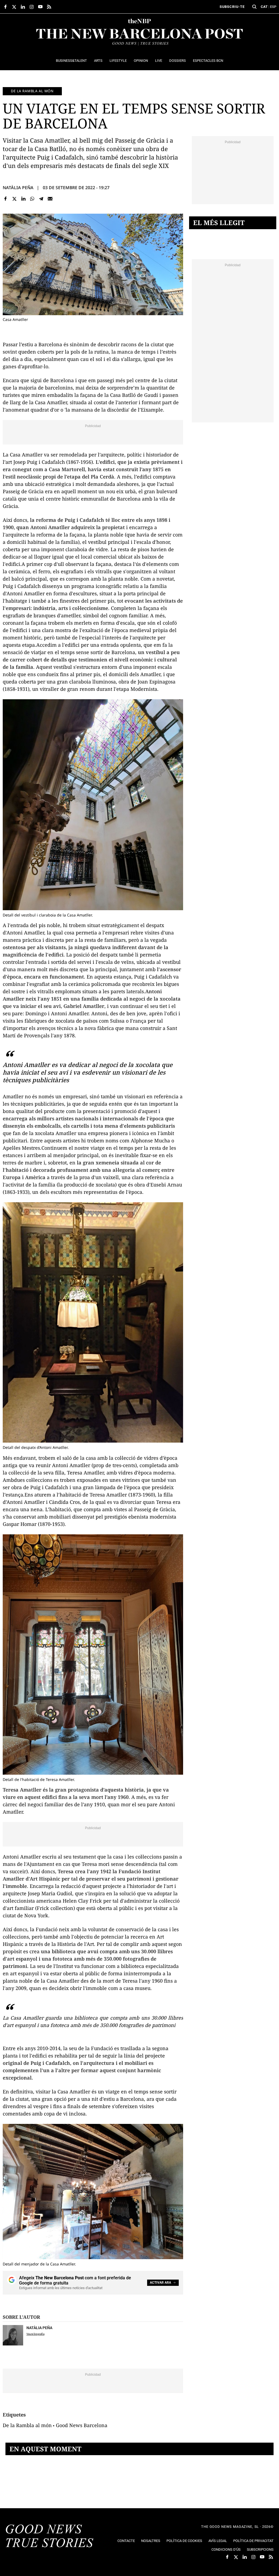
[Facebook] (6, 199)
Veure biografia (35, 2334)
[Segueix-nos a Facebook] (5, 7)
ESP (273, 7)
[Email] (50, 199)
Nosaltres (151, 2541)
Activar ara (160, 2283)
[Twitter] (15, 199)
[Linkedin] (23, 199)
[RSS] (49, 7)
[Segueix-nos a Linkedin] (23, 7)
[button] (254, 7)
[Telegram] (41, 199)
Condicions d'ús (226, 2549)
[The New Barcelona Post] (50, 2537)
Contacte (126, 2541)
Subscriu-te (232, 7)
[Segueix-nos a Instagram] (32, 7)
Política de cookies (184, 2541)
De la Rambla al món (32, 91)
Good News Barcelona (82, 2425)
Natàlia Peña (18, 188)
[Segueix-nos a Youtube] (40, 7)
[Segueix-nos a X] (14, 7)
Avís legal (218, 2541)
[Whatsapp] (32, 199)
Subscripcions (260, 2549)
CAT (264, 7)
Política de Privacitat (253, 2541)
